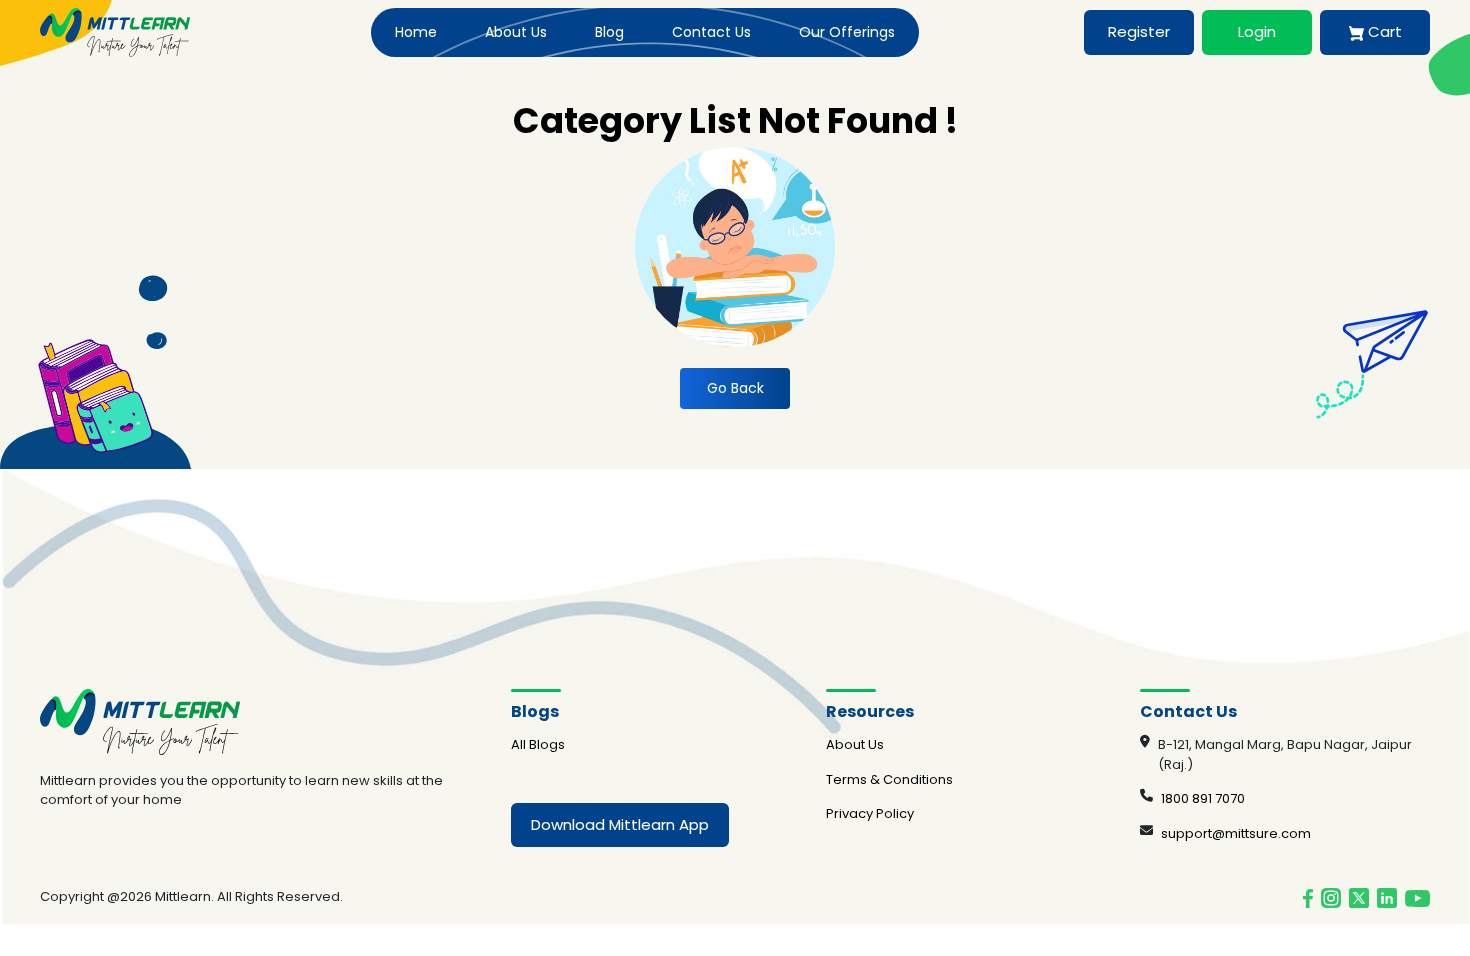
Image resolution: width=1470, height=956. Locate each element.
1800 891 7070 (1203, 798)
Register (1139, 31)
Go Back (735, 388)
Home (416, 32)
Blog (609, 32)
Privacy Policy (870, 813)
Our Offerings (847, 32)
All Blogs (538, 744)
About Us (516, 32)
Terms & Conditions (889, 779)
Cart (1383, 31)
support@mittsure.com (1236, 833)
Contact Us (711, 32)
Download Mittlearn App (620, 824)
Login (1257, 31)
